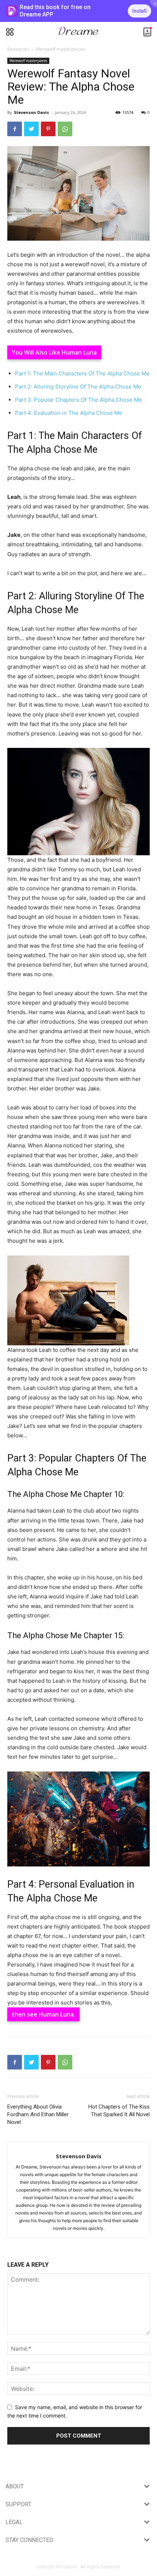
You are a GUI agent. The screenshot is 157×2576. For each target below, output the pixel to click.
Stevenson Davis (31, 112)
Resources (18, 49)
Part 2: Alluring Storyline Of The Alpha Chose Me (78, 387)
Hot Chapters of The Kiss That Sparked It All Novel (119, 2111)
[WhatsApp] (65, 129)
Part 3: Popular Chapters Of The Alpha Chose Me (78, 400)
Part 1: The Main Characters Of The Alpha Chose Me (82, 373)
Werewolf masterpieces (60, 49)
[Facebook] (15, 129)
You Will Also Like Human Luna (54, 352)
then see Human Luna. (43, 2014)
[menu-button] (10, 32)
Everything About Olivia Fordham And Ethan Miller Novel (38, 2114)
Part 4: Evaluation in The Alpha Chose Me (69, 413)
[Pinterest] (48, 129)
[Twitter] (31, 129)
